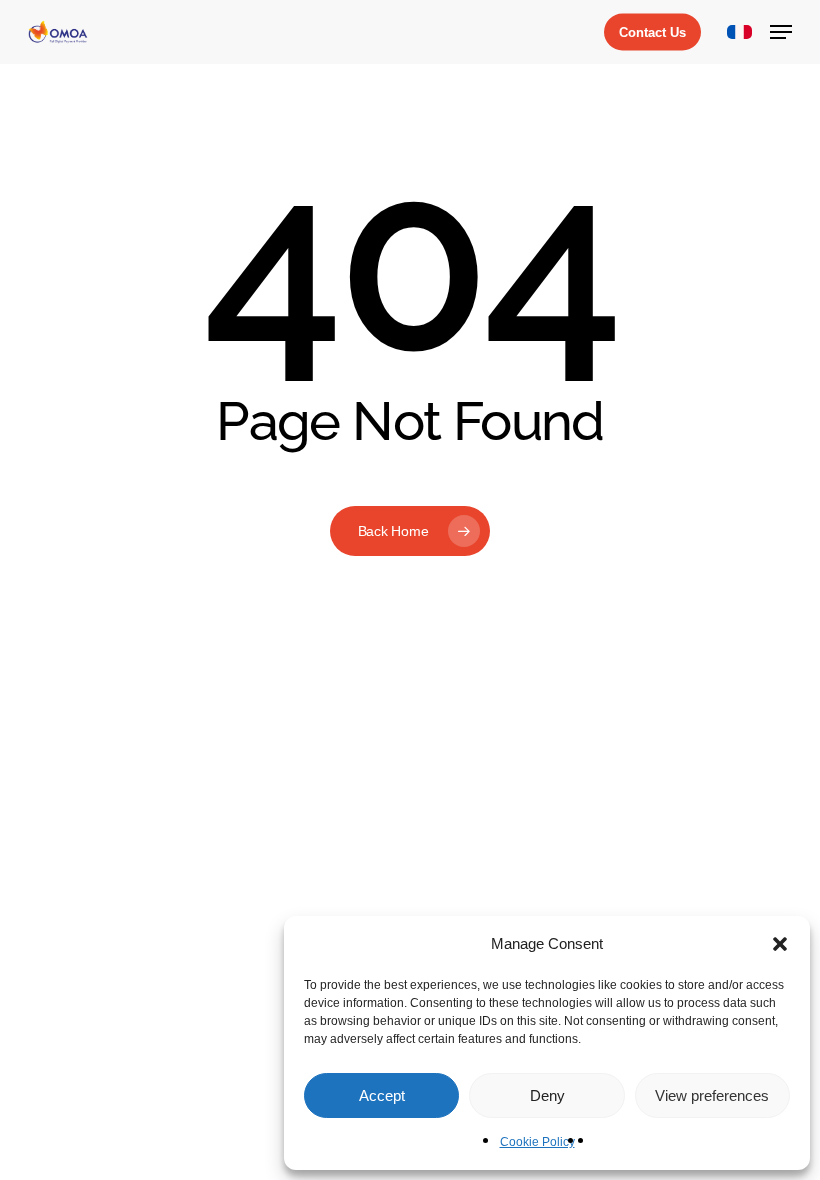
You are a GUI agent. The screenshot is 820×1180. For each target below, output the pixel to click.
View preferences (712, 1095)
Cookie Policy (537, 1142)
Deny (547, 1095)
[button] (780, 944)
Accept (382, 1095)
